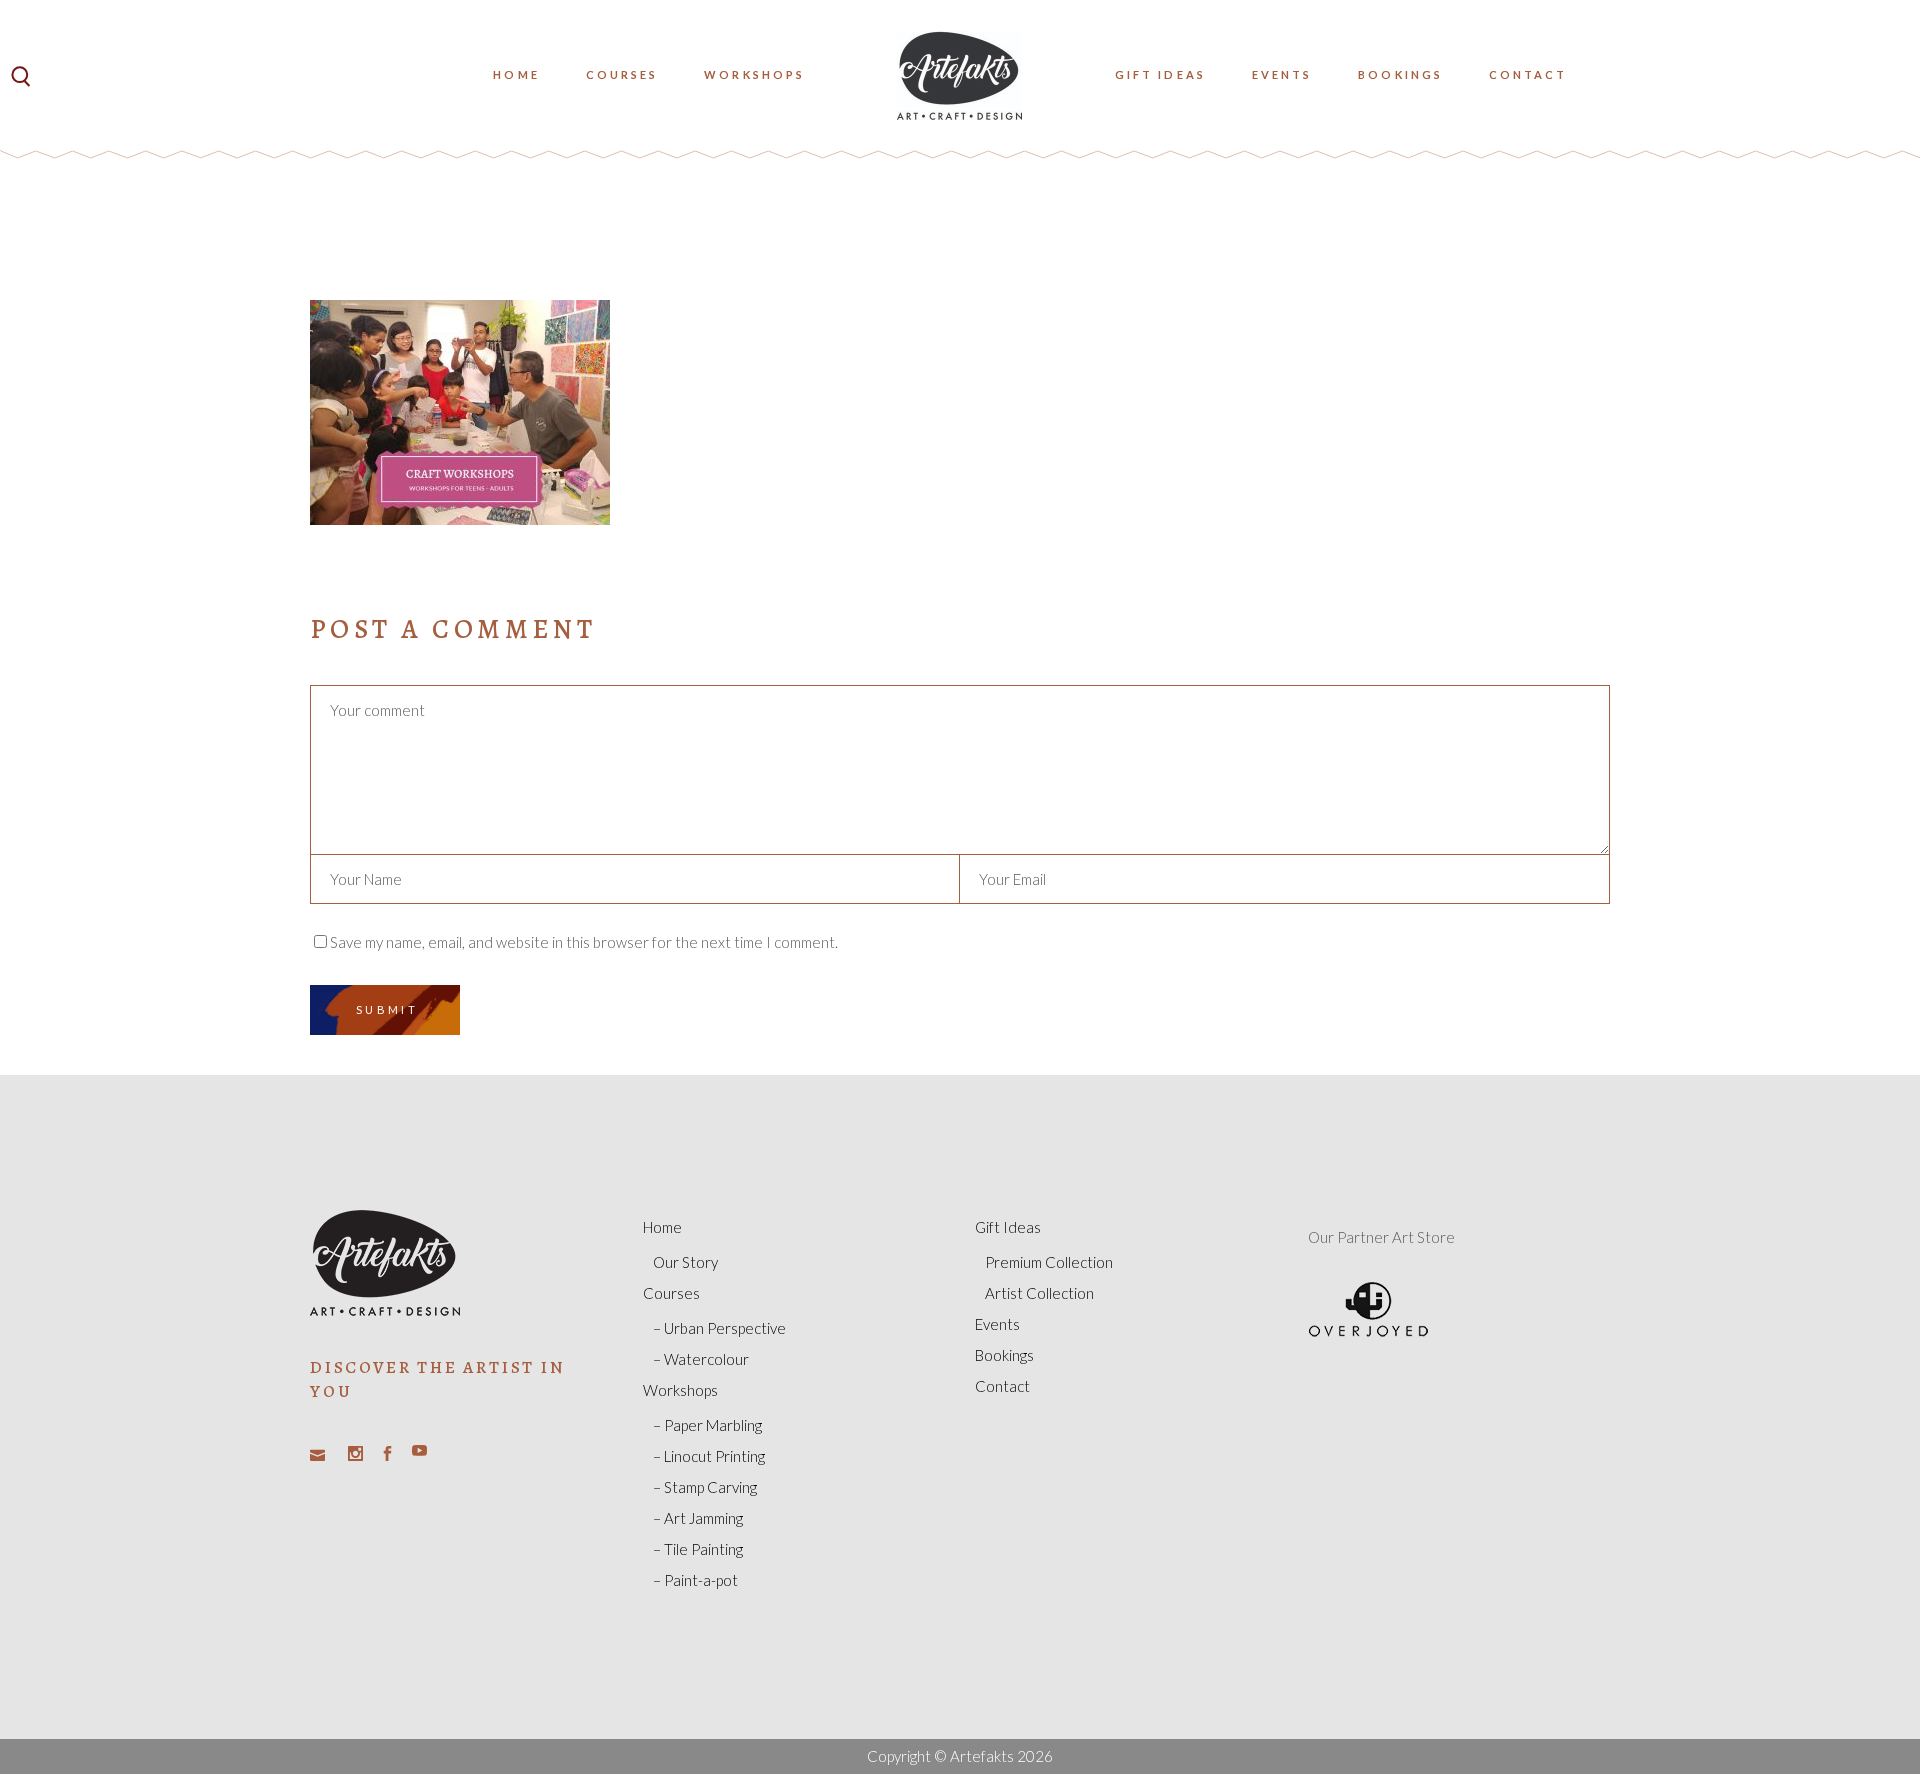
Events (997, 1324)
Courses (671, 1293)
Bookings (1004, 1355)
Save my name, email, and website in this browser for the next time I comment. (584, 942)
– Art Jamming (698, 1518)
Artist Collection (1039, 1293)
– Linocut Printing (709, 1456)
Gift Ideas (1008, 1227)
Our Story (685, 1262)
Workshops (680, 1390)
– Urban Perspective (719, 1328)
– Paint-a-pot (695, 1580)
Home (662, 1227)
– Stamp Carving (705, 1487)
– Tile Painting (698, 1549)
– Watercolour (701, 1359)
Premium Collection (1049, 1262)
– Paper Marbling (707, 1425)
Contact (1002, 1386)
